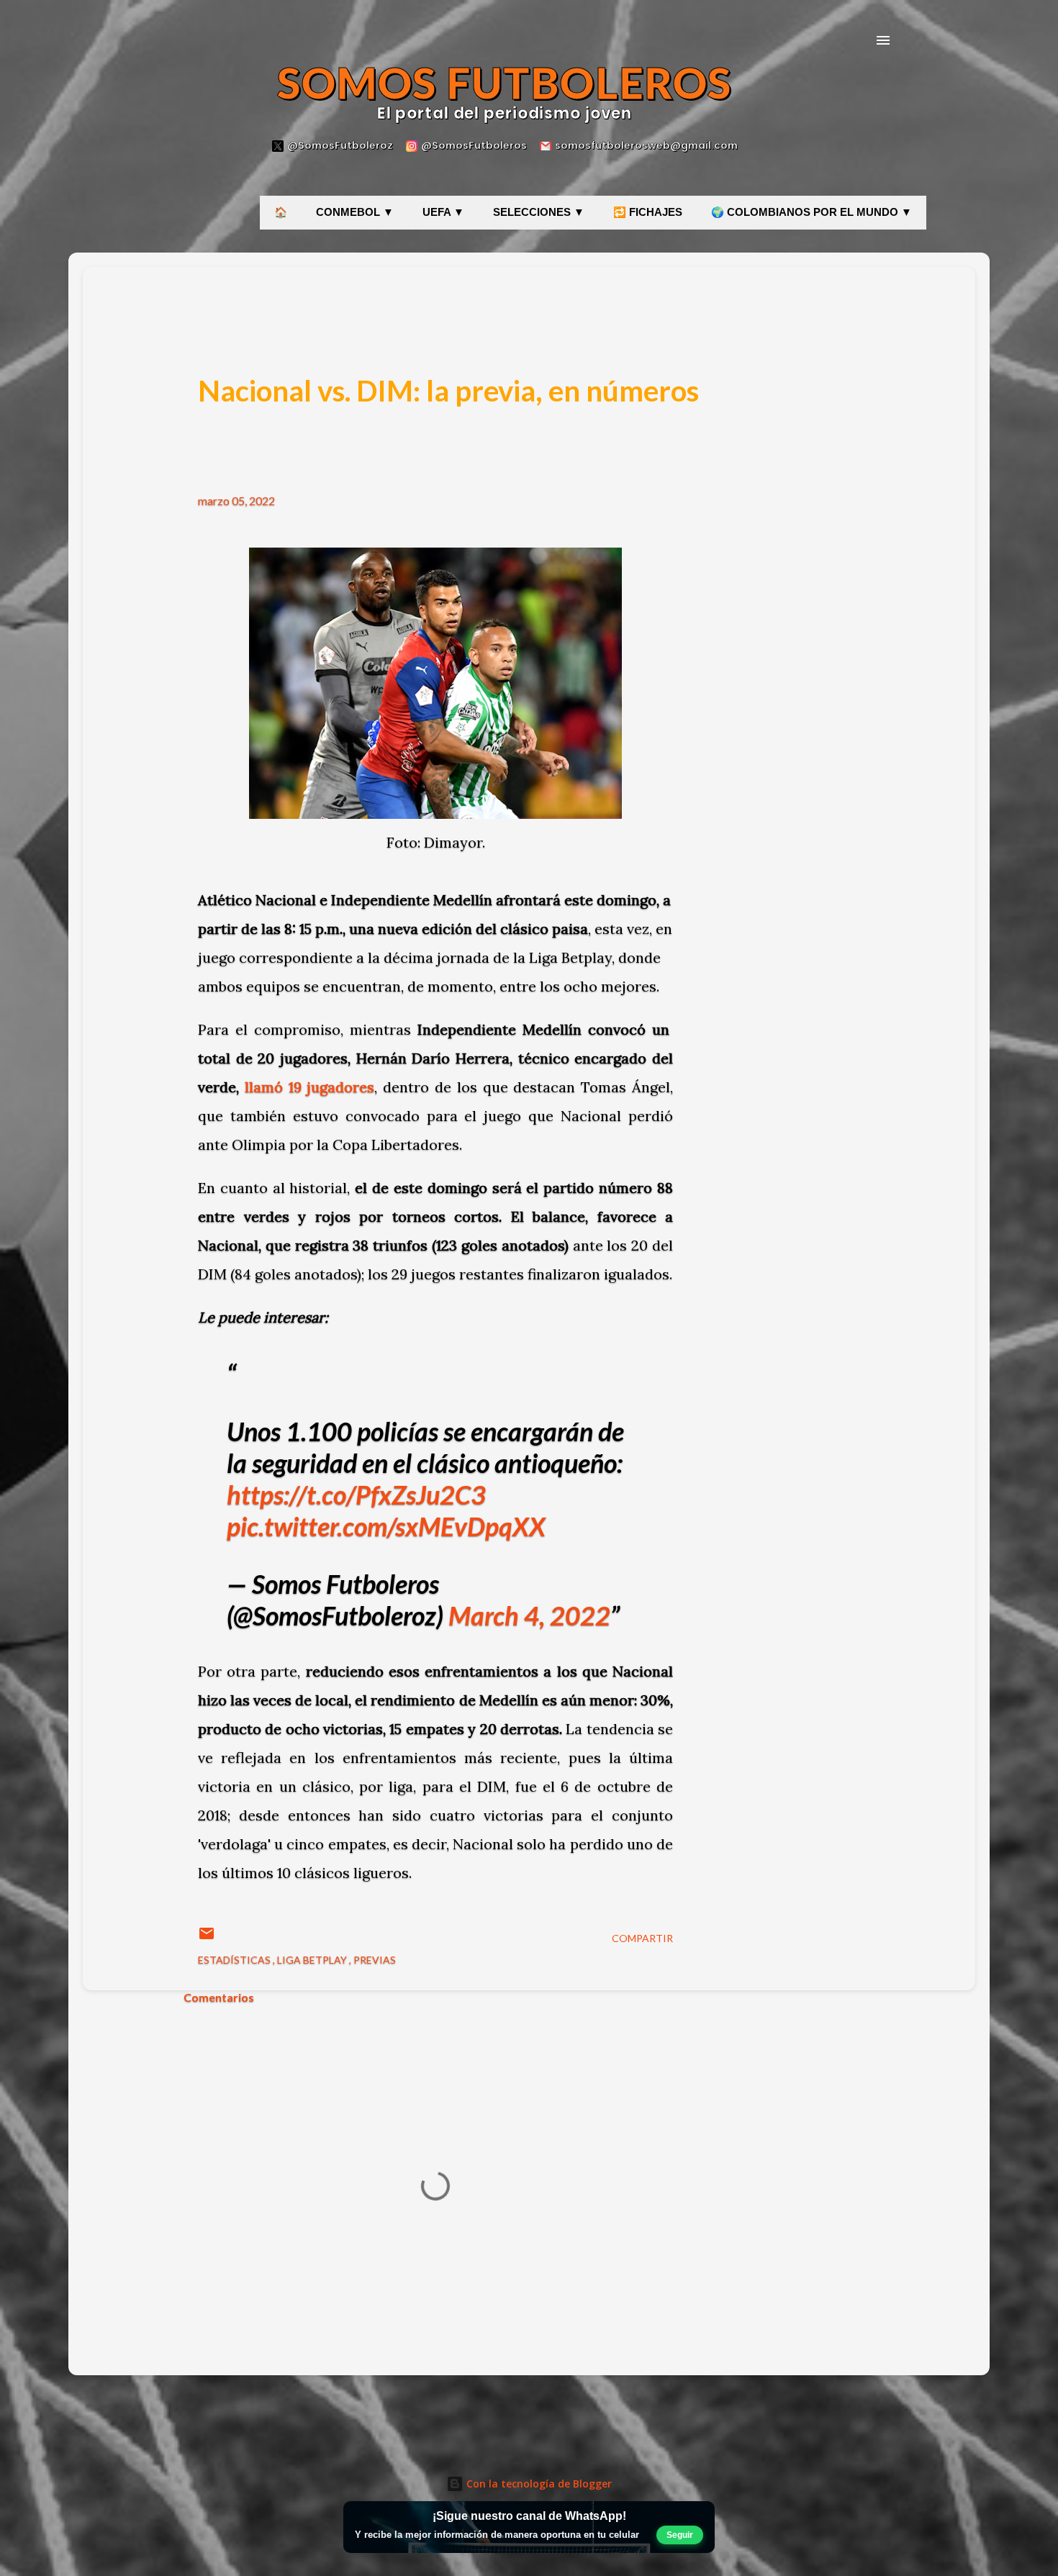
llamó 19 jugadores (310, 1087)
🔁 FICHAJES (648, 212)
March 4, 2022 (529, 1615)
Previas (375, 1960)
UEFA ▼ (443, 212)
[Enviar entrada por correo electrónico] (207, 1938)
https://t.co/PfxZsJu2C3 (356, 1495)
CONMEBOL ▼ (355, 212)
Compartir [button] (642, 1938)
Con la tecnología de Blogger (538, 2484)
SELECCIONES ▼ (539, 212)
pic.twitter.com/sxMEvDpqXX (386, 1526)
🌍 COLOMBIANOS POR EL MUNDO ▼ (811, 212)
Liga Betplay (313, 1960)
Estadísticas (235, 1960)
